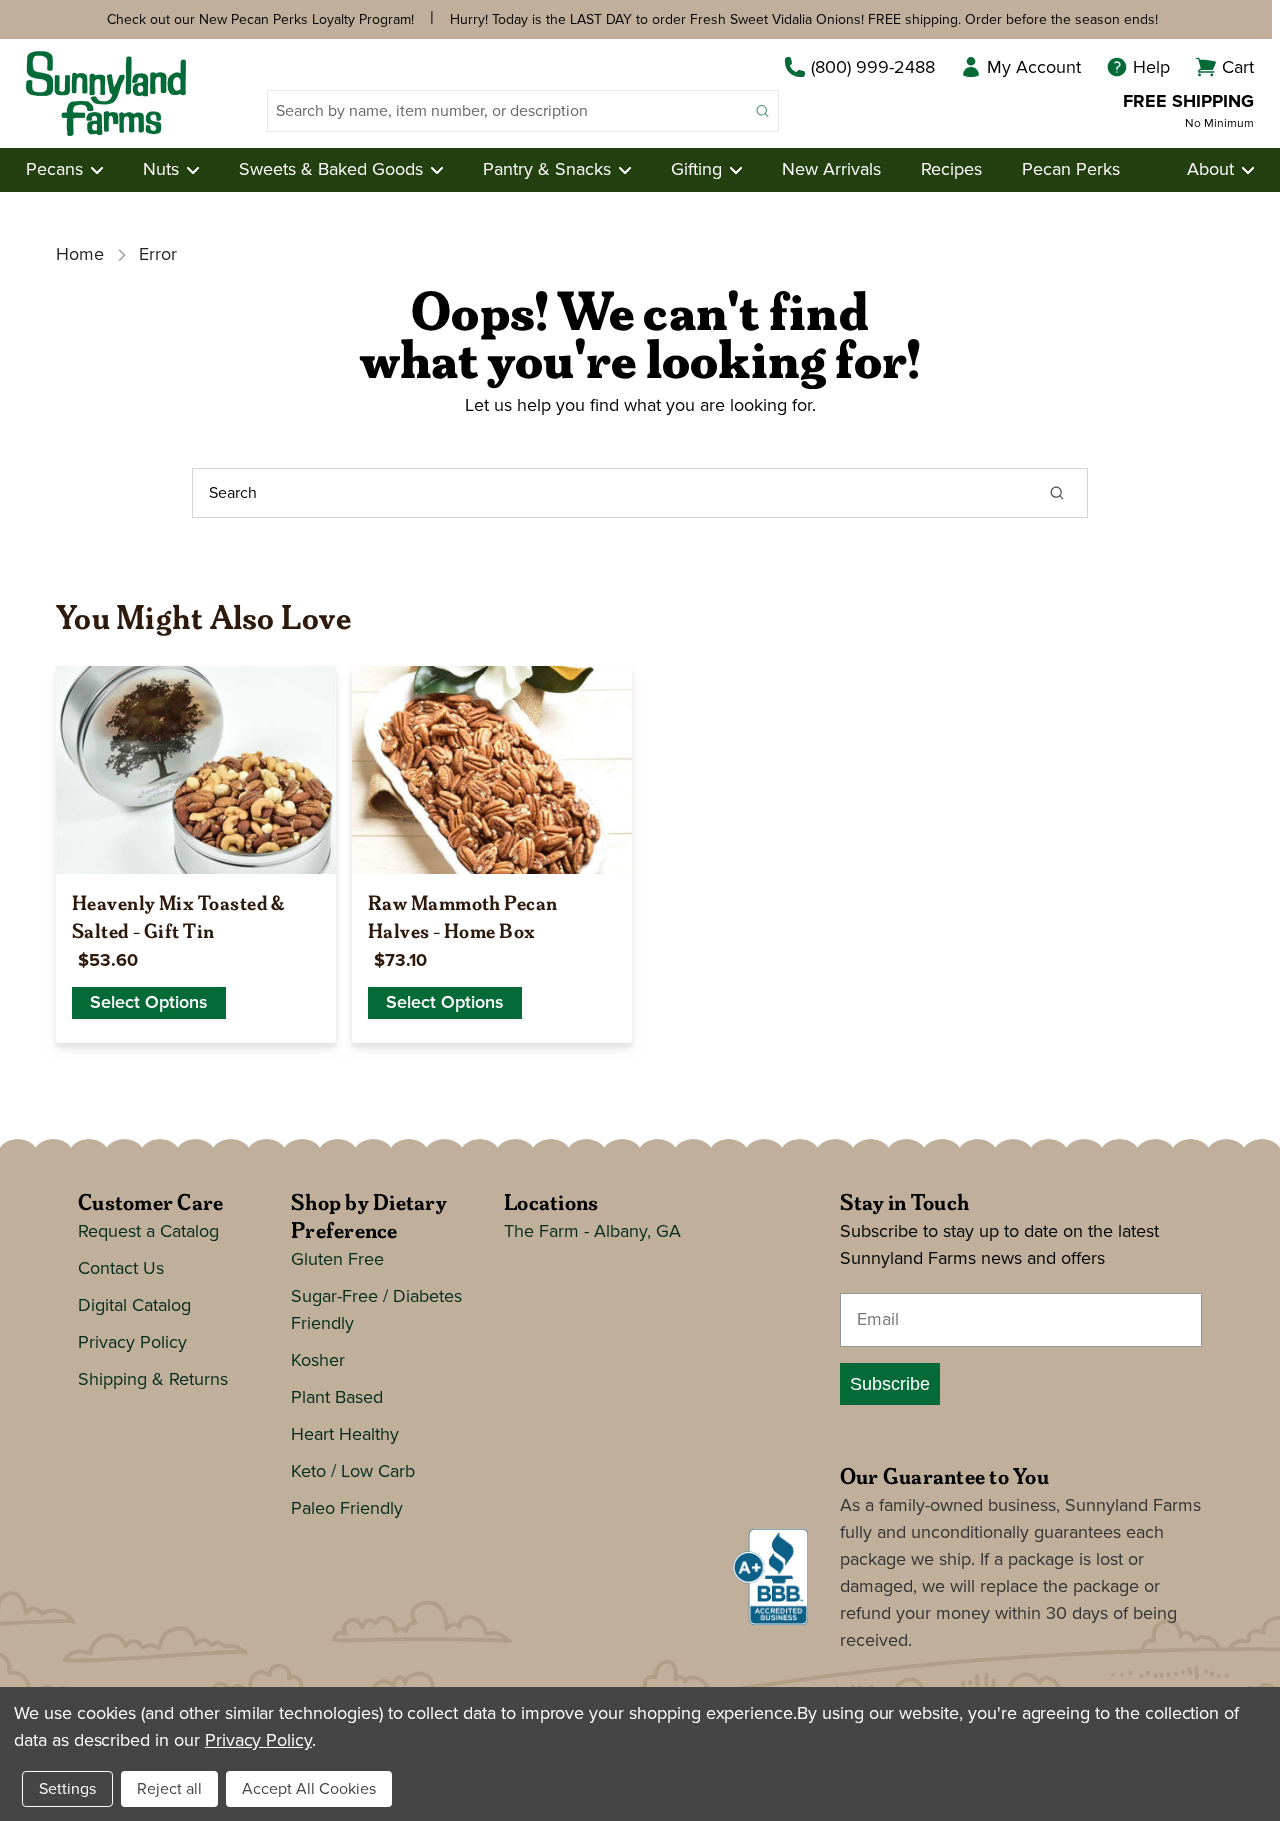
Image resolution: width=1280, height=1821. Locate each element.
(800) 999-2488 (873, 68)
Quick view (196, 850)
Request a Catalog (148, 1232)
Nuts (161, 170)
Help (1151, 68)
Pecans (54, 170)
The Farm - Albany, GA (592, 1232)
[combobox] (507, 111)
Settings (67, 1789)
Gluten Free (337, 1260)
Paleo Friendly (347, 1509)
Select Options (149, 1003)
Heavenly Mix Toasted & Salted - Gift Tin (178, 916)
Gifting (696, 170)
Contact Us (121, 1269)
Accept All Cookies (309, 1789)
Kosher (318, 1361)
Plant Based (337, 1398)
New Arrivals (831, 170)
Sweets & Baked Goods (331, 170)
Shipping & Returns (153, 1380)
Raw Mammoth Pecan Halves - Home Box (463, 916)
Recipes (951, 170)
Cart (1238, 68)
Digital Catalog (134, 1306)
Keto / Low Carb (353, 1472)
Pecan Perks (1071, 170)
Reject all (169, 1789)
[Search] (1057, 493)
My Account (1034, 68)
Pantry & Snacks (547, 170)
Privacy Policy (132, 1343)
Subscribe (890, 1384)
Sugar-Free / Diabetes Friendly (376, 1310)
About (1210, 170)
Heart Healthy (345, 1435)
